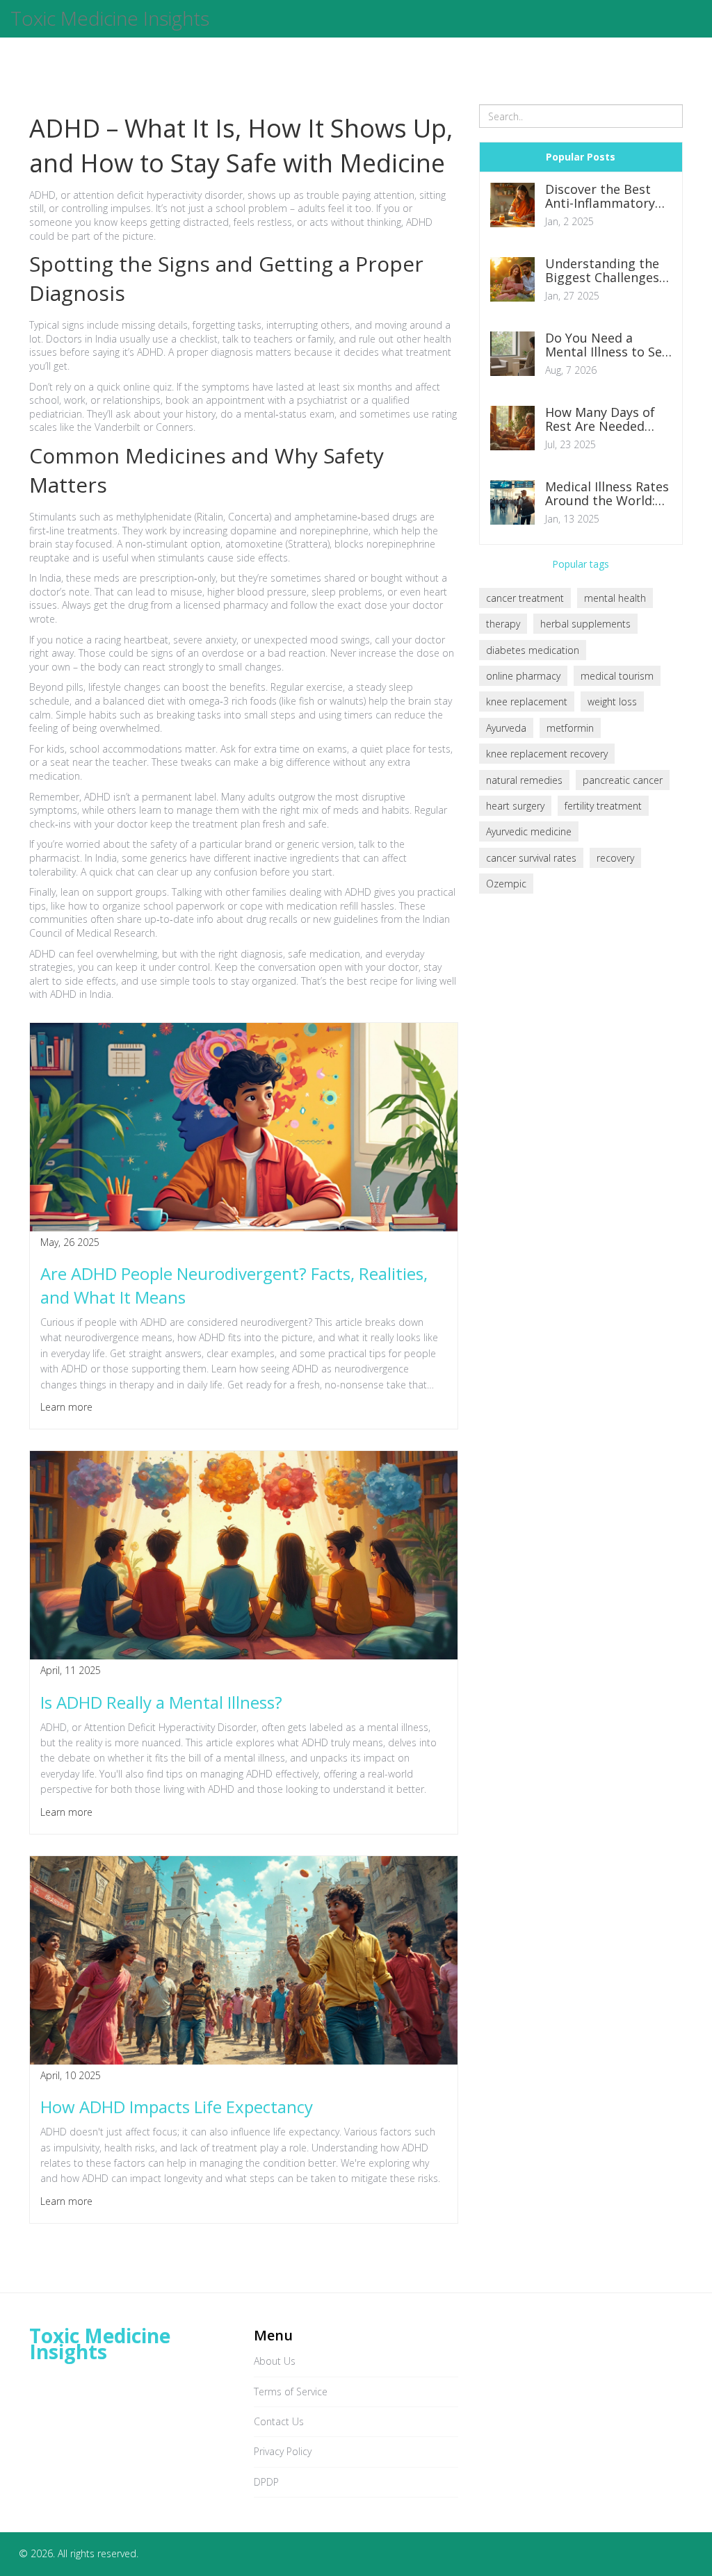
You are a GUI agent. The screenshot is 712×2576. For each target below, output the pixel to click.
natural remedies (524, 780)
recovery (615, 858)
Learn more (66, 1407)
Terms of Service (291, 2392)
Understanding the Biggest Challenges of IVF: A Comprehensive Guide (602, 271)
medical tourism (617, 676)
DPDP (266, 2482)
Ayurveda (506, 728)
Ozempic (506, 884)
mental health (615, 598)
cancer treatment (525, 598)
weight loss (612, 702)
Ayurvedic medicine (529, 831)
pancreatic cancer (623, 780)
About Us (275, 2361)
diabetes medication (533, 650)
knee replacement (527, 702)
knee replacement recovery (547, 754)
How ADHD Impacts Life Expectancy (177, 2107)
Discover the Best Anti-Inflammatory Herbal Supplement (604, 197)
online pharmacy (523, 676)
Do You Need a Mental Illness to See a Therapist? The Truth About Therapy (607, 345)
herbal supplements (585, 624)
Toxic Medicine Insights (110, 19)
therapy (503, 624)
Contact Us (279, 2421)
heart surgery (515, 806)
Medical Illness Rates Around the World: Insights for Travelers (607, 494)
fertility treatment (603, 806)
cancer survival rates (531, 858)
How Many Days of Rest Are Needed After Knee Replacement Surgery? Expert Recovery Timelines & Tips (603, 420)
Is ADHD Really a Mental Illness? (161, 1702)
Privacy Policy (283, 2451)
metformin (570, 728)
